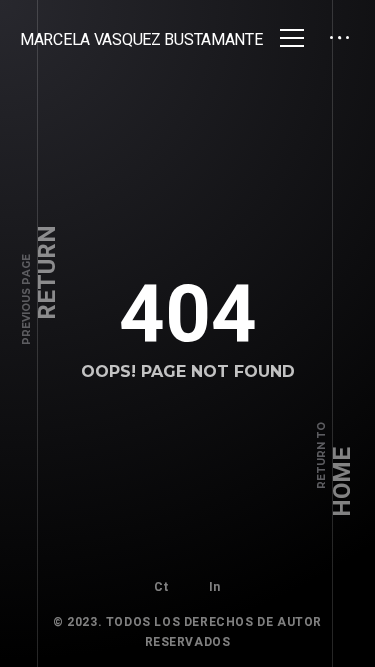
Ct (161, 587)
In (215, 587)
